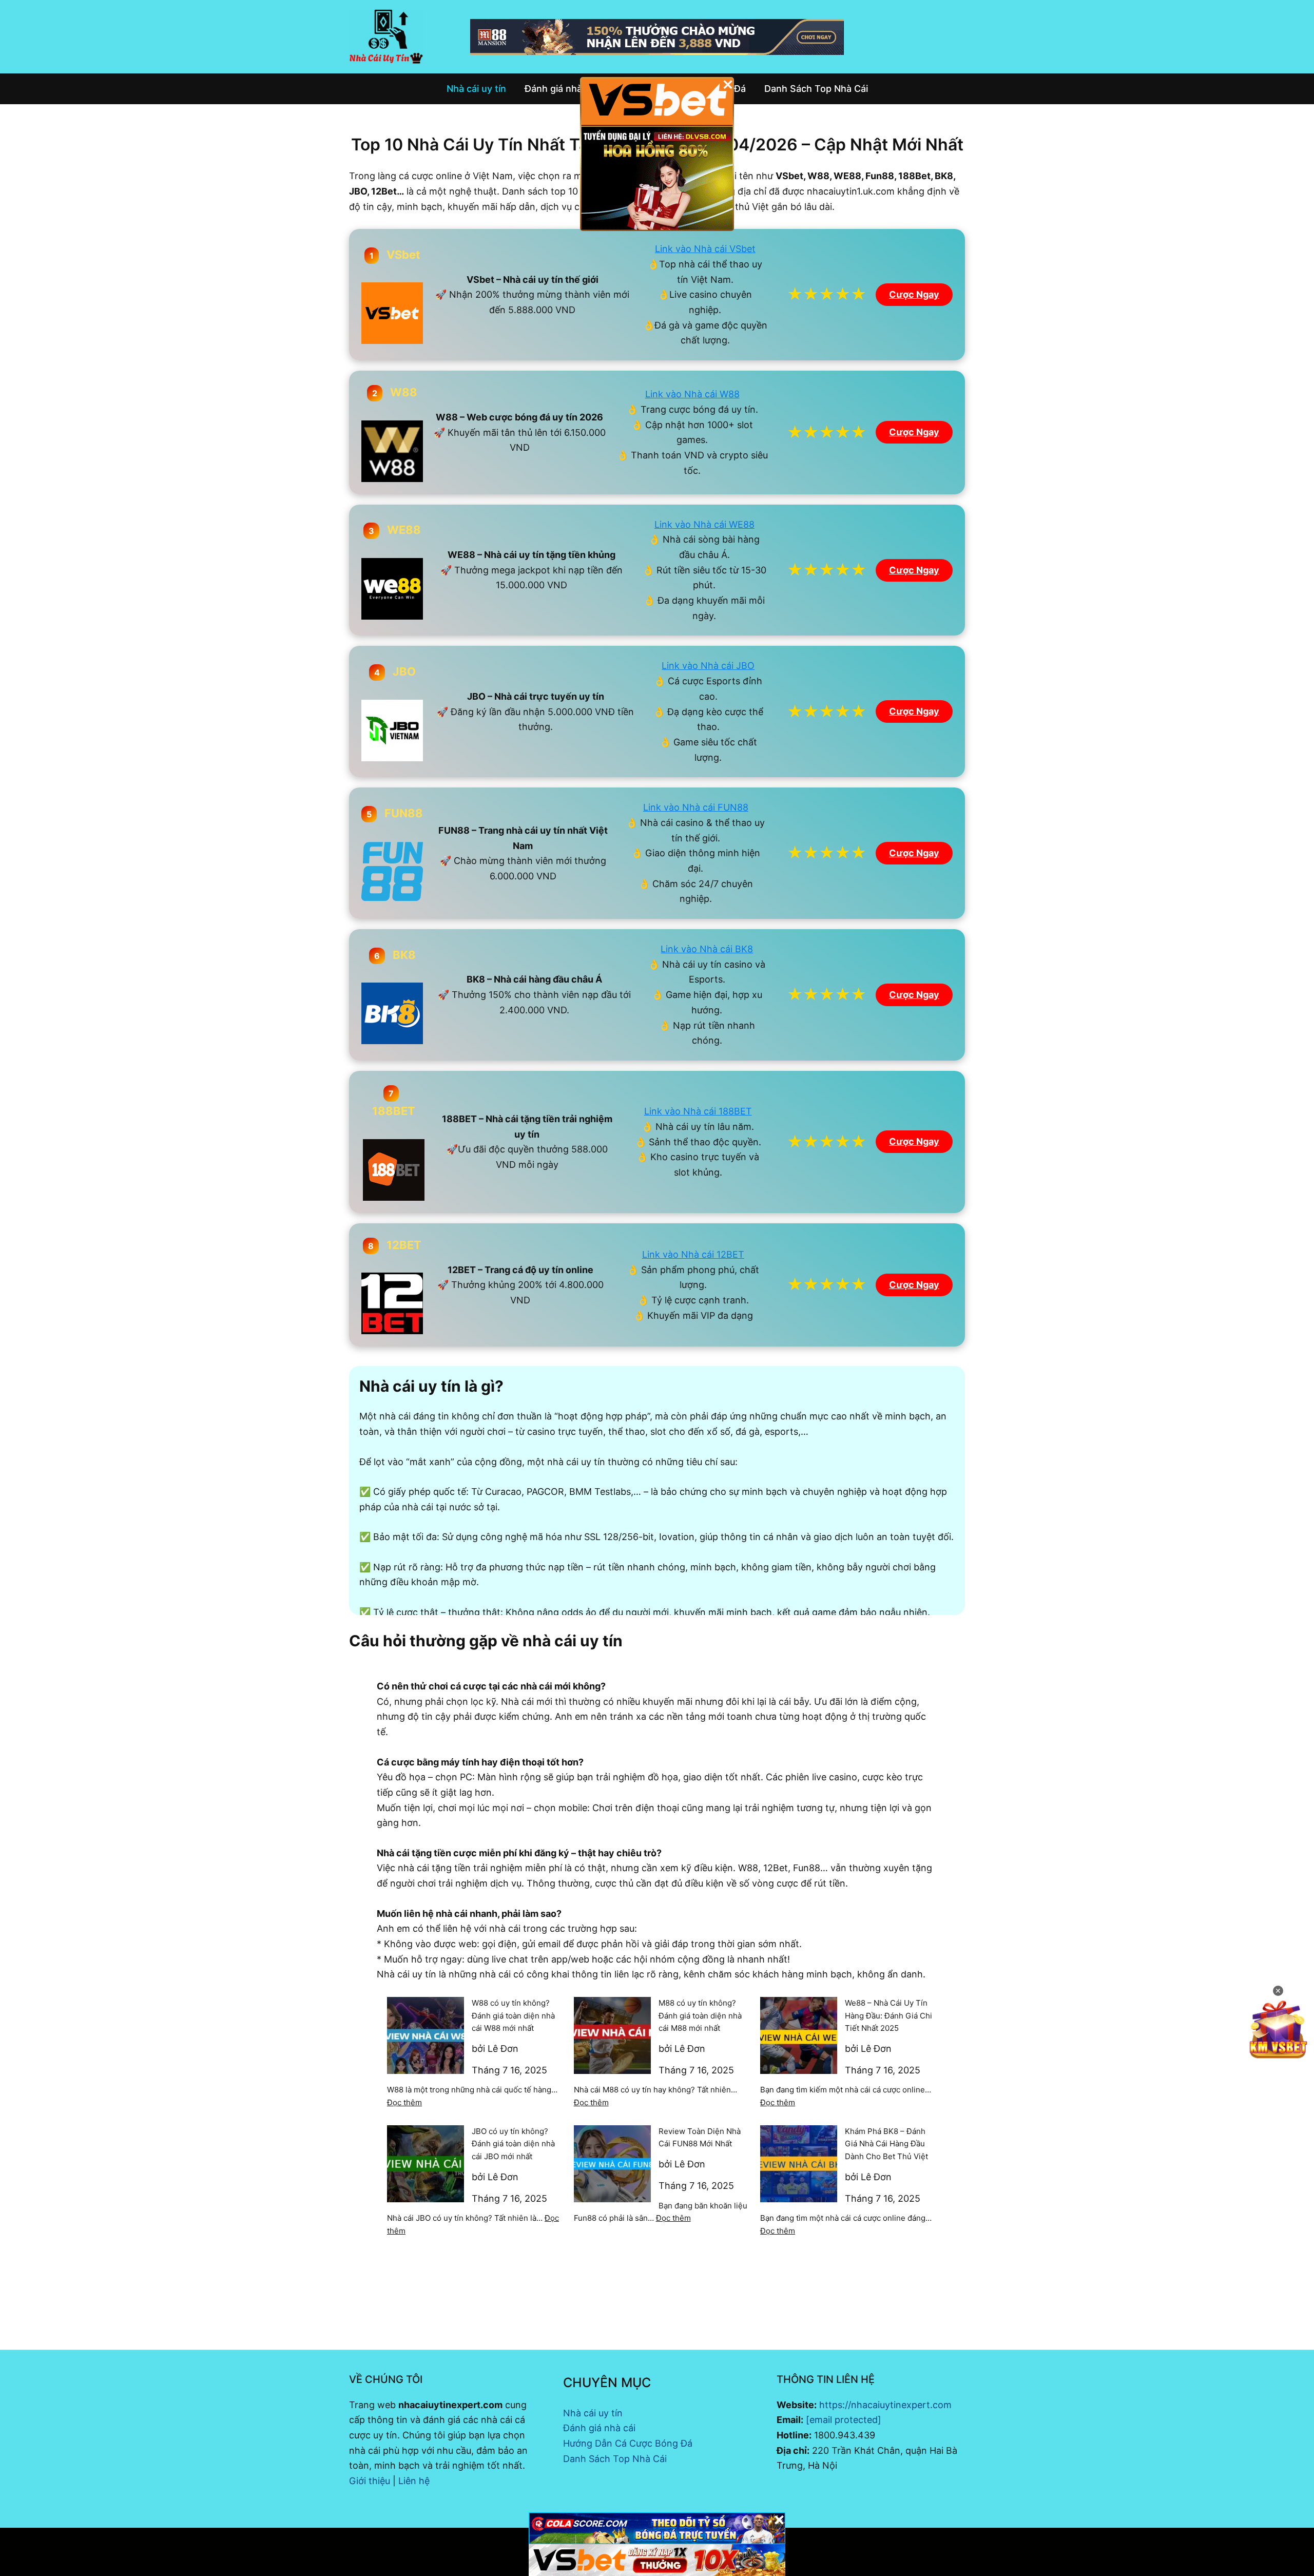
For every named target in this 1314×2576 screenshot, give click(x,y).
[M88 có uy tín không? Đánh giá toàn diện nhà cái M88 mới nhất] (612, 2035)
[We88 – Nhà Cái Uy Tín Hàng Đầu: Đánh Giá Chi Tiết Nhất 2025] (799, 2035)
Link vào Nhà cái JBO (708, 666)
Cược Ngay (914, 294)
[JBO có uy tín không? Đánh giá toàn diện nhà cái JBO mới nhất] (426, 2164)
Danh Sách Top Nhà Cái (615, 2459)
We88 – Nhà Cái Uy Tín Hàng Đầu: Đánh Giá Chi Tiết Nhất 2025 (888, 2016)
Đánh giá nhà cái (599, 2428)
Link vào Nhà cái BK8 (707, 949)
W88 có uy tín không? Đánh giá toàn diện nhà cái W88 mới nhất (513, 2016)
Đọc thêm (404, 2102)
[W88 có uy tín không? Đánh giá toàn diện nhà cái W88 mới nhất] (426, 2035)
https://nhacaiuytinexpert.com (885, 2405)
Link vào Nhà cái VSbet (705, 249)
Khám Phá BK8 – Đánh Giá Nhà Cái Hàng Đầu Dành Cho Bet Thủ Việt (886, 2144)
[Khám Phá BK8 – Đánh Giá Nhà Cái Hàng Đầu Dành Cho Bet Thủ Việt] (799, 2164)
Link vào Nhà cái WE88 (704, 524)
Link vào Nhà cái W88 (692, 394)
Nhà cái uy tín (593, 2413)
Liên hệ (414, 2481)
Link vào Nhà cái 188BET (698, 1111)
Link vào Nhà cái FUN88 (696, 807)
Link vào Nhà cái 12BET (693, 1254)
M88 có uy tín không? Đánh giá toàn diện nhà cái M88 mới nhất (700, 2016)
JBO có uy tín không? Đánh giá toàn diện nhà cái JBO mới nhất (513, 2144)
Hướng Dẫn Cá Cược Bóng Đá (628, 2443)
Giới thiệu (370, 2481)
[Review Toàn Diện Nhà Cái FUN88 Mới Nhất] (612, 2164)
